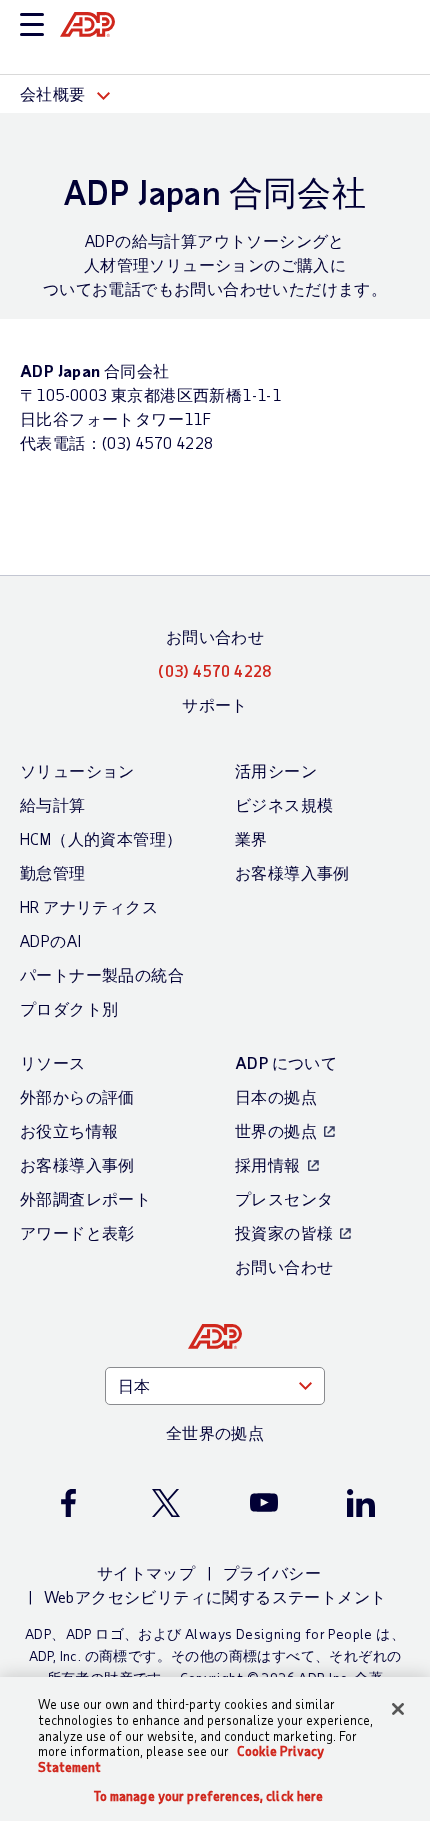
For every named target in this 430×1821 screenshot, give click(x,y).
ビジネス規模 (284, 804)
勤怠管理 (53, 872)
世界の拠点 (276, 1130)
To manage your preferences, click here (209, 1796)
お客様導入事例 (292, 872)
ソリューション (77, 770)
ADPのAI (50, 940)
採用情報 (268, 1164)
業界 (251, 838)
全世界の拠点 (215, 1432)
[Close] (398, 1709)
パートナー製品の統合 (102, 974)
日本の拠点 (276, 1096)
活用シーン (276, 770)
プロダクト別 (69, 1008)
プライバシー (272, 1572)
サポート (215, 704)
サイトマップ (146, 1572)
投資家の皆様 (284, 1232)
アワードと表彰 (77, 1232)
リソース (53, 1062)
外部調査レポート (85, 1198)
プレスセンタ (284, 1198)
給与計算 (53, 804)
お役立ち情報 (69, 1130)
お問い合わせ (215, 636)
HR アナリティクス (89, 906)
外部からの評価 (77, 1096)
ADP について (286, 1062)
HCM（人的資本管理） (101, 838)
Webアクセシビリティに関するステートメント (215, 1596)
